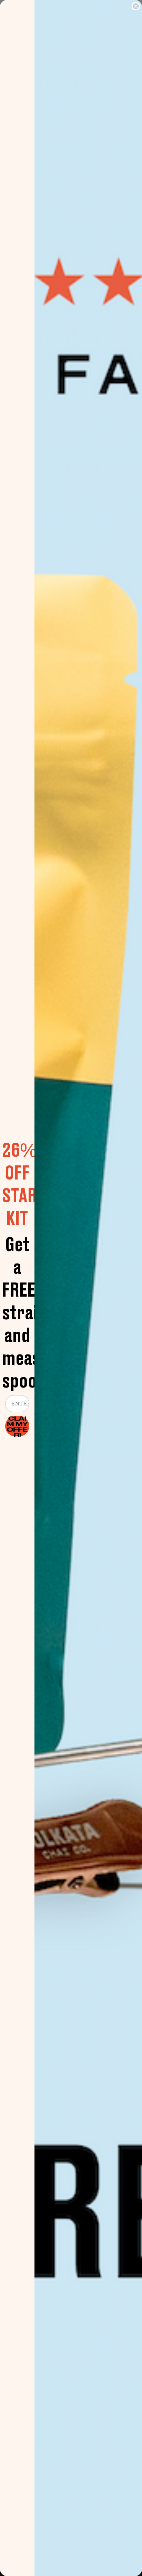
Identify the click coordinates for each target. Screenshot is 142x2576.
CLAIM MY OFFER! (17, 1426)
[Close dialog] (136, 6)
